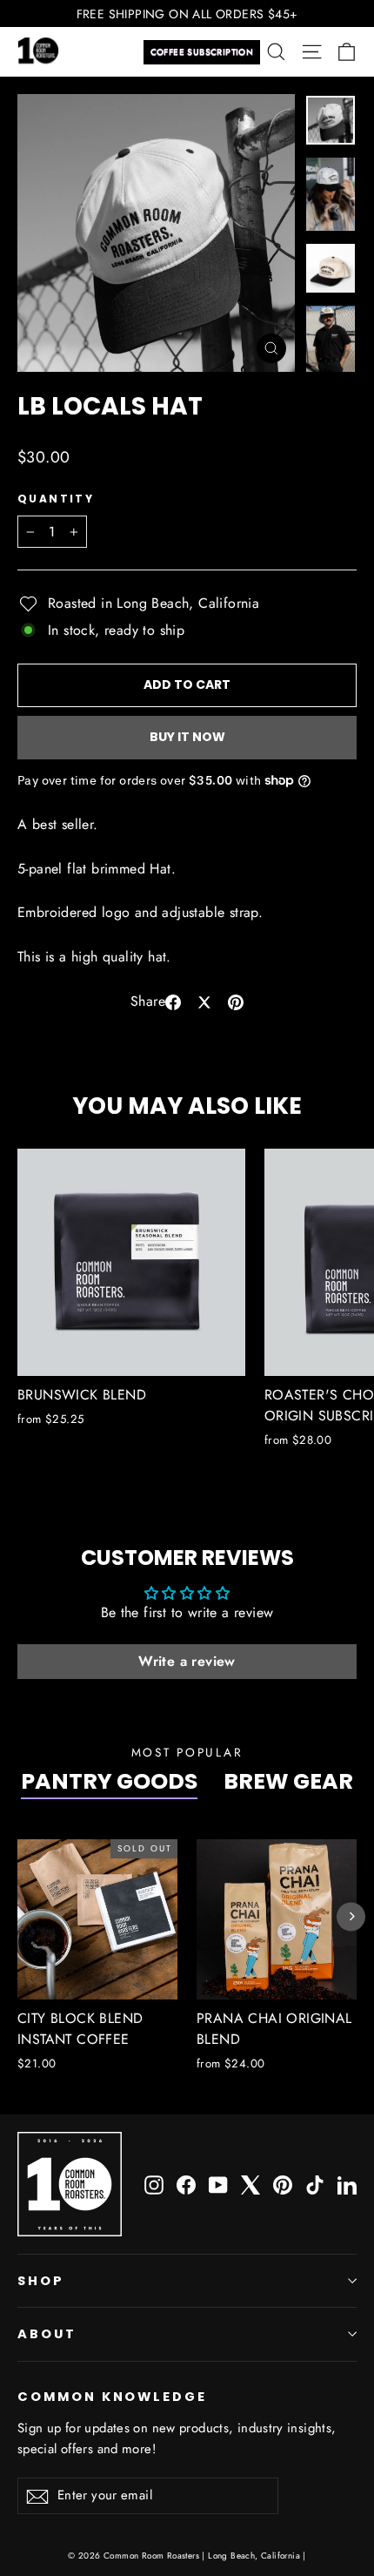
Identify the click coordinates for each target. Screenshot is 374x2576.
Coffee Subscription (202, 52)
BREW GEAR (288, 1781)
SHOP (41, 2281)
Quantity (56, 499)
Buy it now (187, 737)
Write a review (187, 1661)
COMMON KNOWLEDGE (112, 2397)
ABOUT (47, 2334)
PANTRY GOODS (109, 1781)
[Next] (351, 1916)
